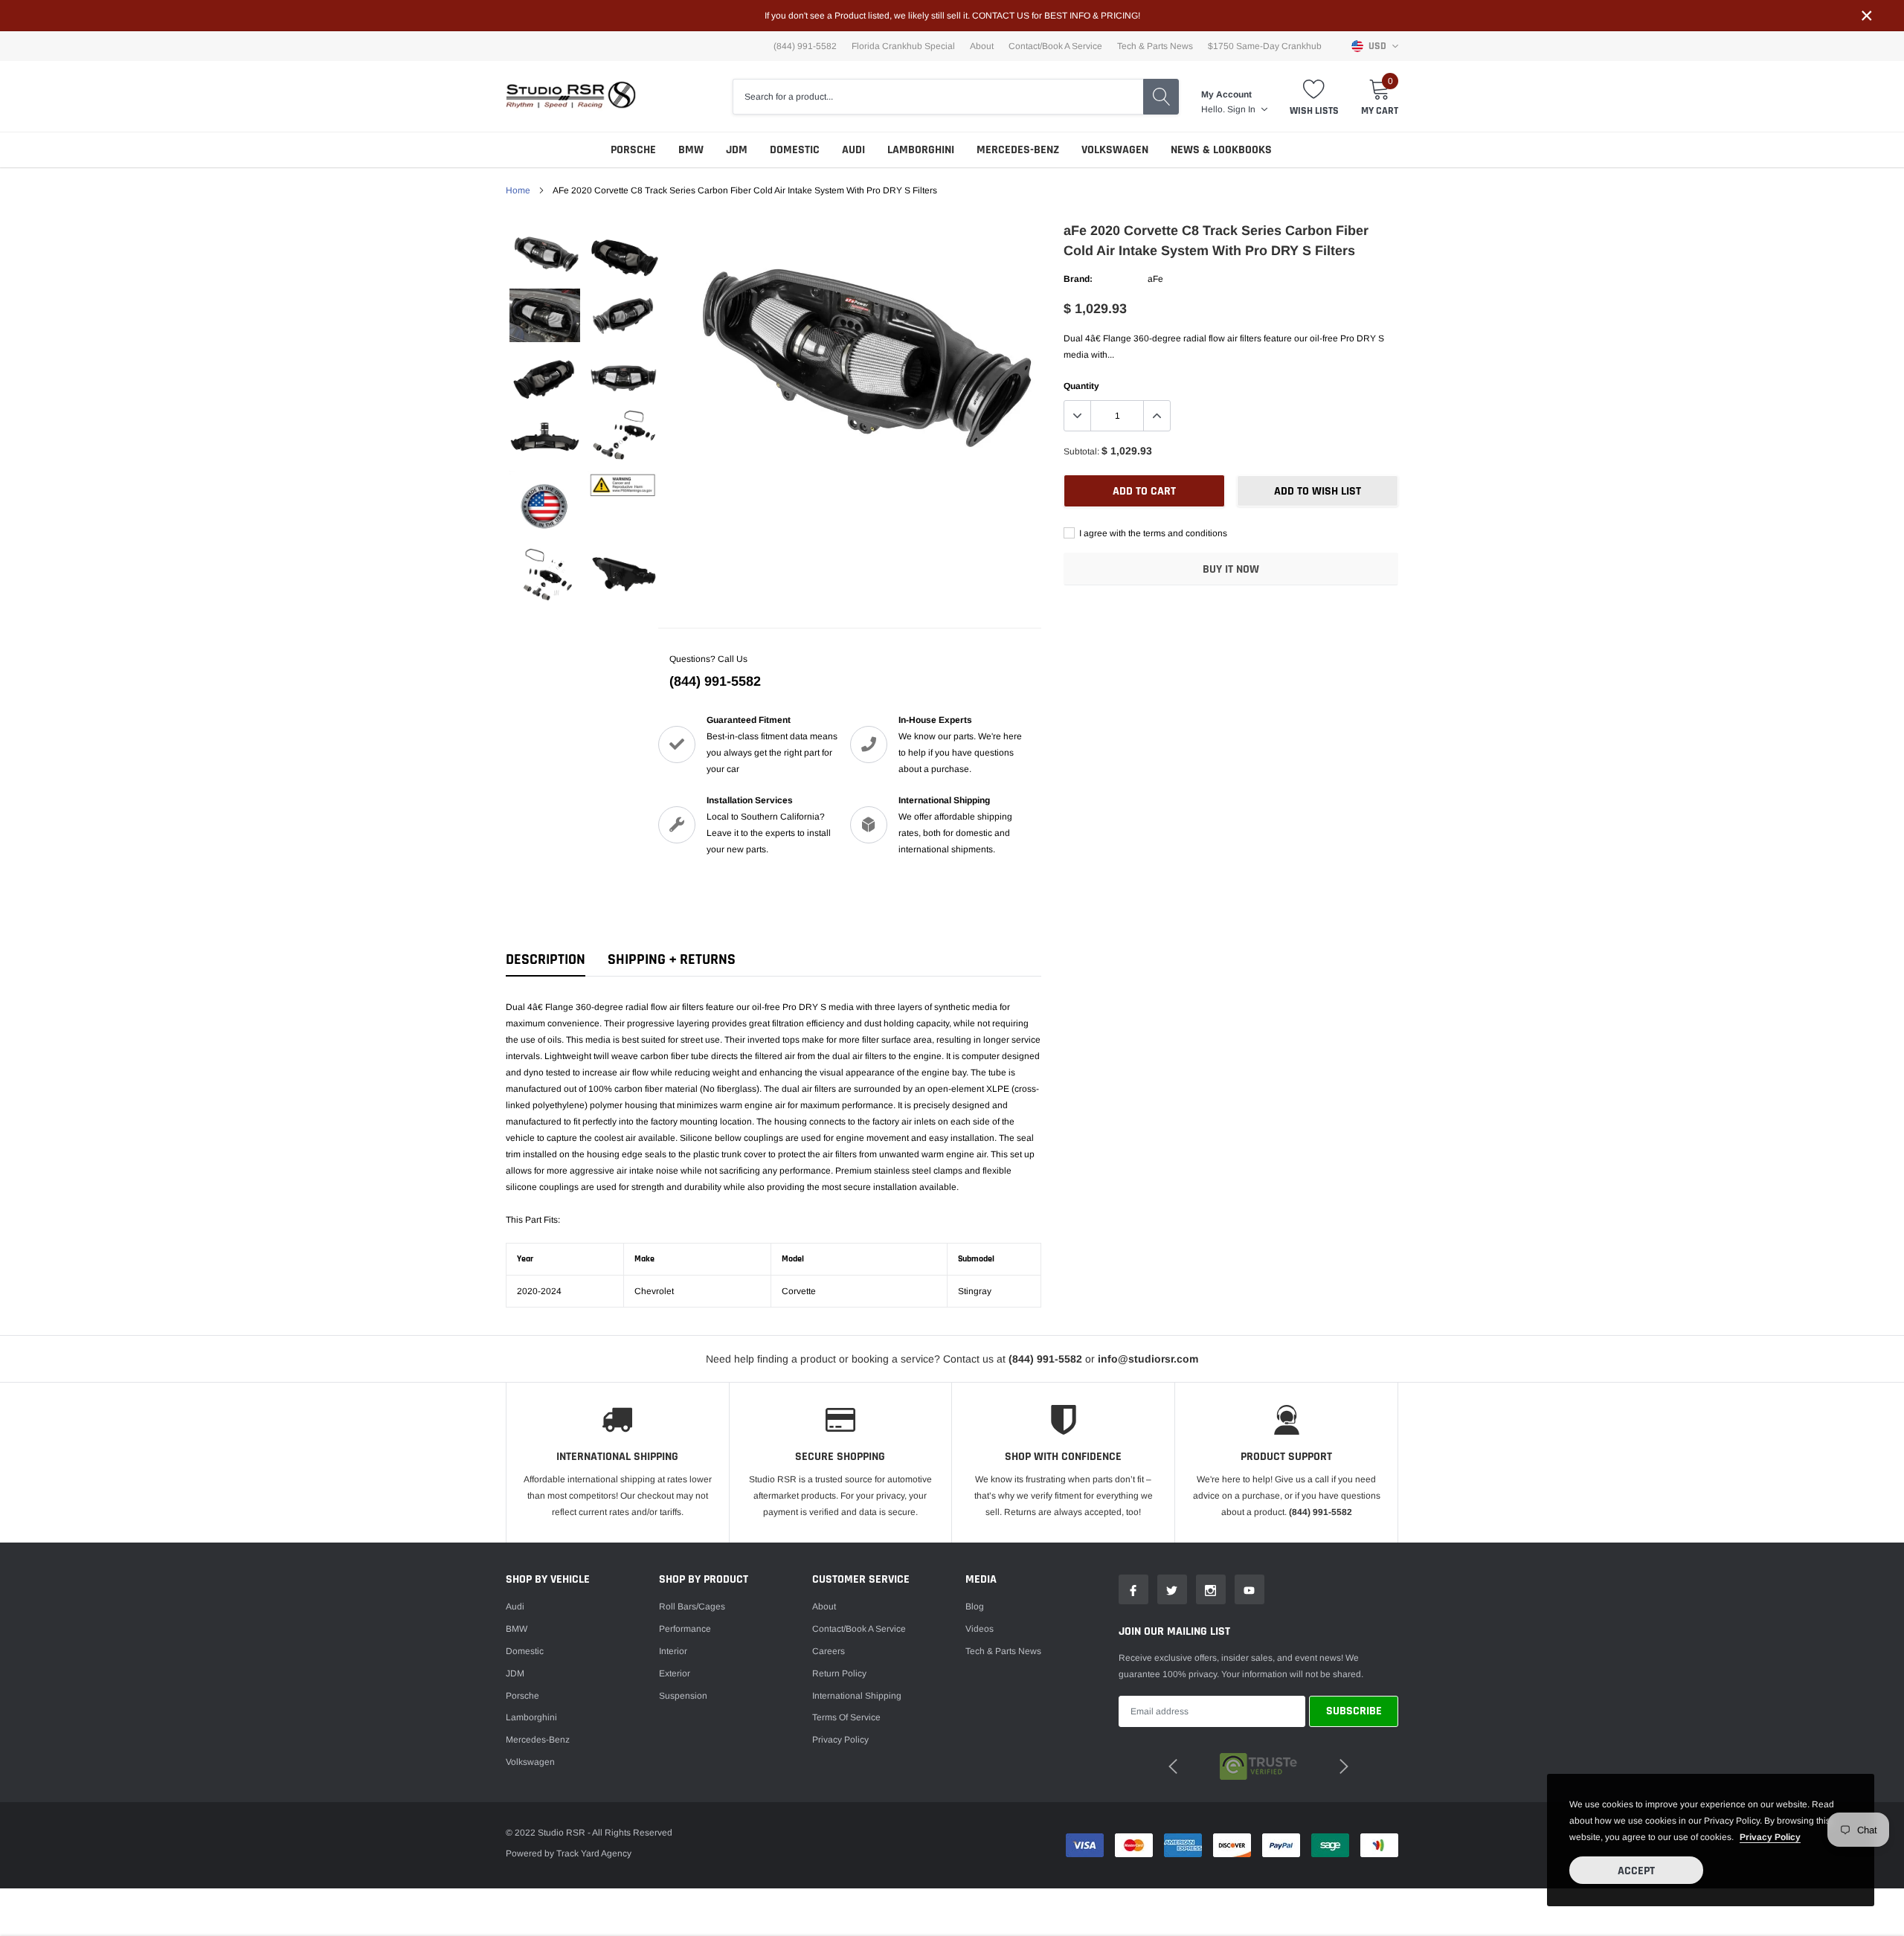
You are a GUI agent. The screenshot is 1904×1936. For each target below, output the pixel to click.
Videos (980, 1629)
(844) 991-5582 (715, 681)
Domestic (795, 150)
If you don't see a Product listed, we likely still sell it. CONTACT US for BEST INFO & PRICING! (952, 16)
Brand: (1078, 279)
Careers (829, 1651)
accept (1636, 1871)
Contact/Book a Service (1055, 46)
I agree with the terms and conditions (1152, 533)
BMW (691, 150)
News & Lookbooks (1221, 150)
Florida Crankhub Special (903, 46)
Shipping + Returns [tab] (672, 960)
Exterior (675, 1673)
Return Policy (839, 1673)
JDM (737, 150)
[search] (1161, 97)
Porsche (633, 150)
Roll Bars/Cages (692, 1607)
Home (518, 190)
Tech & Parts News (1155, 46)
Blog (975, 1607)
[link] (545, 255)
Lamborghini (921, 150)
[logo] (571, 96)
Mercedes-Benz (1018, 150)
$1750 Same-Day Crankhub (1265, 46)
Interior (673, 1651)
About (982, 46)
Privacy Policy (840, 1740)
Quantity (1081, 386)
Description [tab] (546, 960)
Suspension (683, 1696)
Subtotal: (1081, 451)
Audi (853, 150)
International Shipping (857, 1696)
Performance (685, 1629)
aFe (1155, 279)
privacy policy (1770, 1837)
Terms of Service (846, 1717)
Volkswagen (1115, 150)
